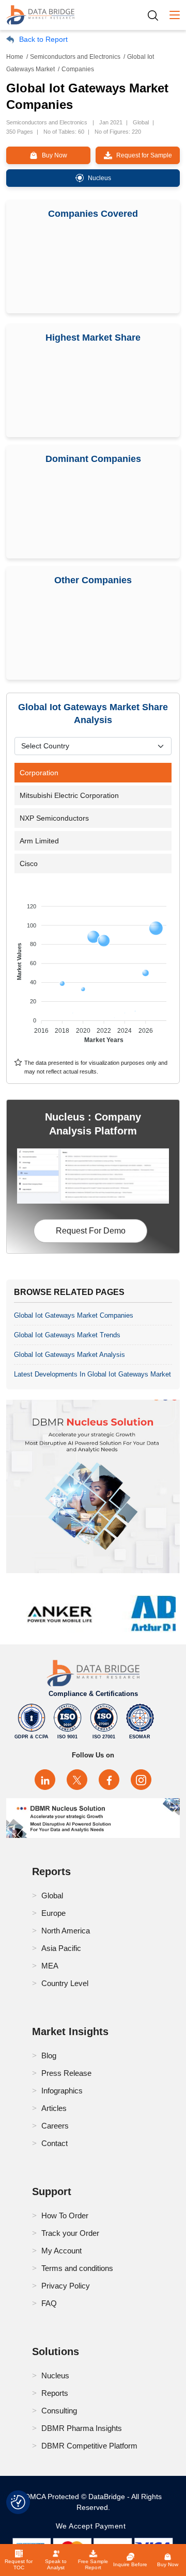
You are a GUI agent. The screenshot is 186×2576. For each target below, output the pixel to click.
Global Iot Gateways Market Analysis (69, 1355)
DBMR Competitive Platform (89, 2446)
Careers (55, 2126)
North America (66, 1931)
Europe (53, 1913)
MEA (50, 1966)
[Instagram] (141, 1780)
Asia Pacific (61, 1948)
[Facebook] (109, 1780)
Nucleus (55, 2375)
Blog (49, 2055)
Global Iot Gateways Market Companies (74, 1315)
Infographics (62, 2091)
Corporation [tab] (39, 773)
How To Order (65, 2215)
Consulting (59, 2411)
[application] (93, 968)
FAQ (49, 2303)
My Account (61, 2251)
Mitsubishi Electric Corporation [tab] (69, 795)
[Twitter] (77, 1780)
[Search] (157, 15)
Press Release (66, 2073)
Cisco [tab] (29, 863)
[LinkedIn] (45, 1780)
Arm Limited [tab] (39, 841)
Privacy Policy (66, 2286)
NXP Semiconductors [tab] (54, 818)
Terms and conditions (77, 2268)
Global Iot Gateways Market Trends (67, 1335)
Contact (55, 2143)
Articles (54, 2108)
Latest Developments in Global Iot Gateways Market (92, 1374)
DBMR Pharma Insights (82, 2428)
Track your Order (70, 2233)
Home (15, 57)
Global (52, 1895)
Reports (55, 2393)
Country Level (65, 1983)
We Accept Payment (93, 2526)
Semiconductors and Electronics (75, 57)
